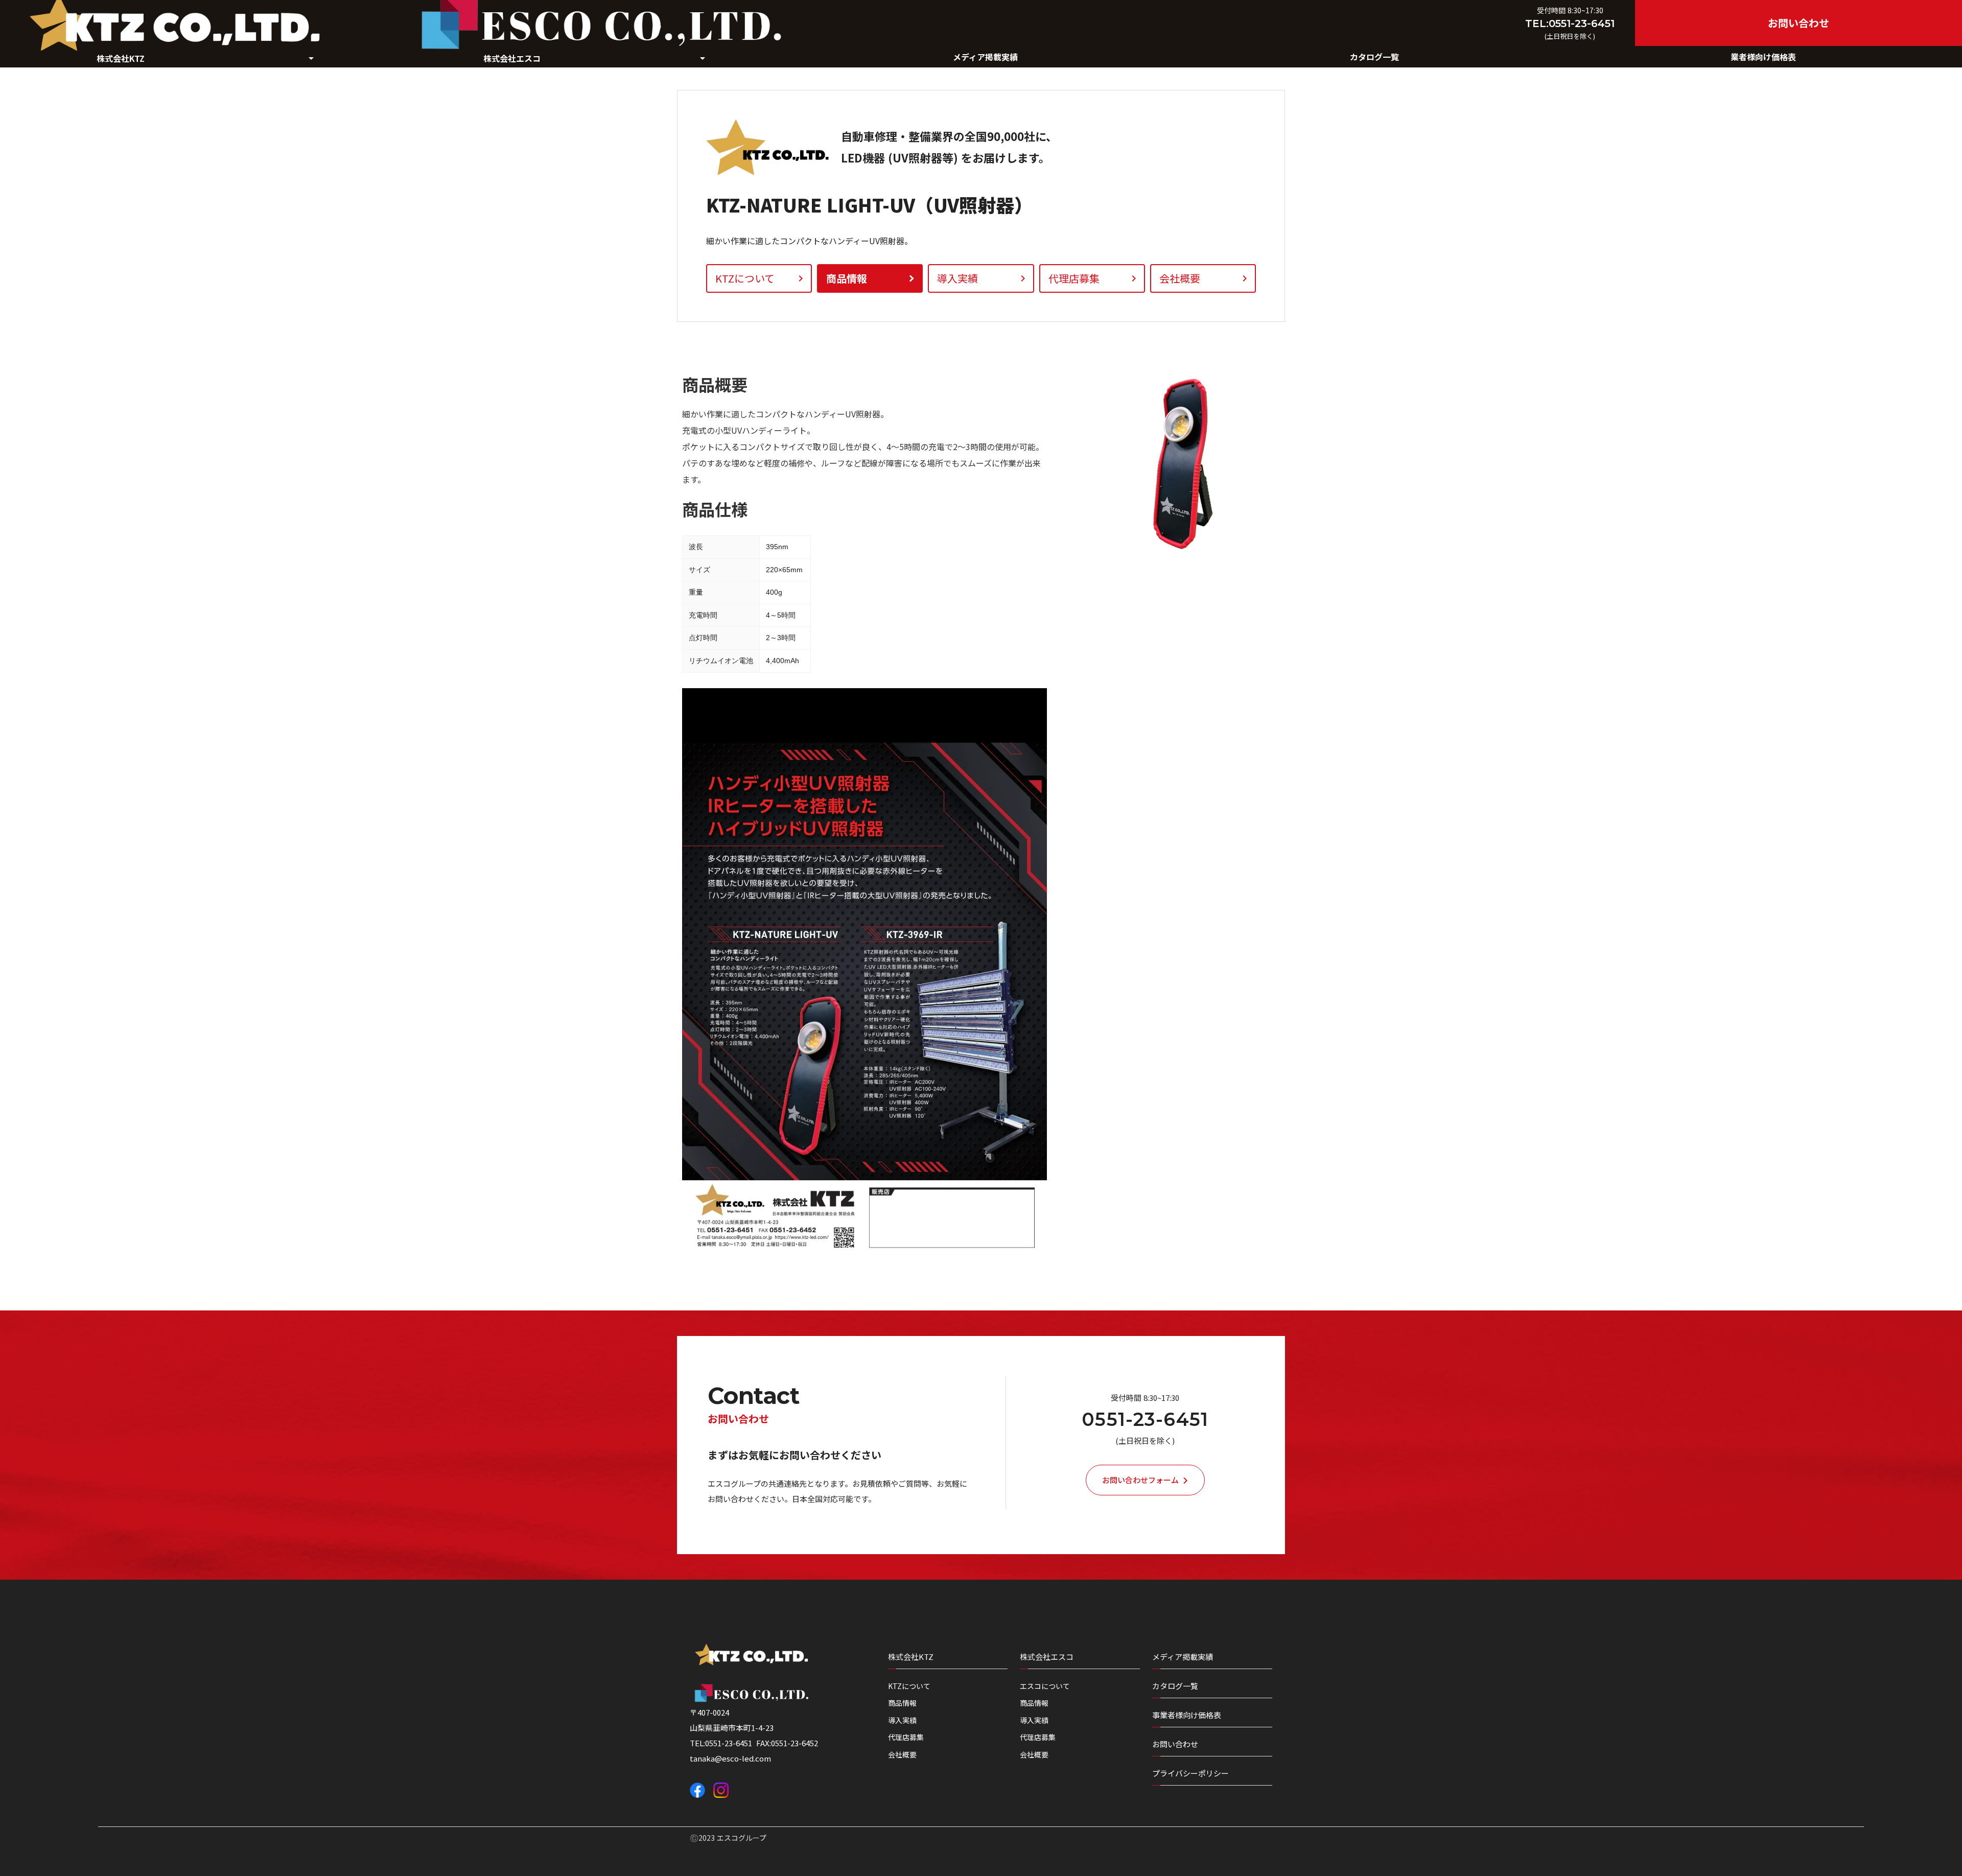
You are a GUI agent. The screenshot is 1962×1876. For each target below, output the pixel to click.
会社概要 (902, 1755)
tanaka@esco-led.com (730, 1758)
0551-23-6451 (1145, 1420)
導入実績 (902, 1720)
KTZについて (909, 1686)
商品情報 (902, 1703)
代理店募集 (906, 1737)
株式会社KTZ (911, 1657)
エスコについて (1045, 1686)
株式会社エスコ (1047, 1657)
